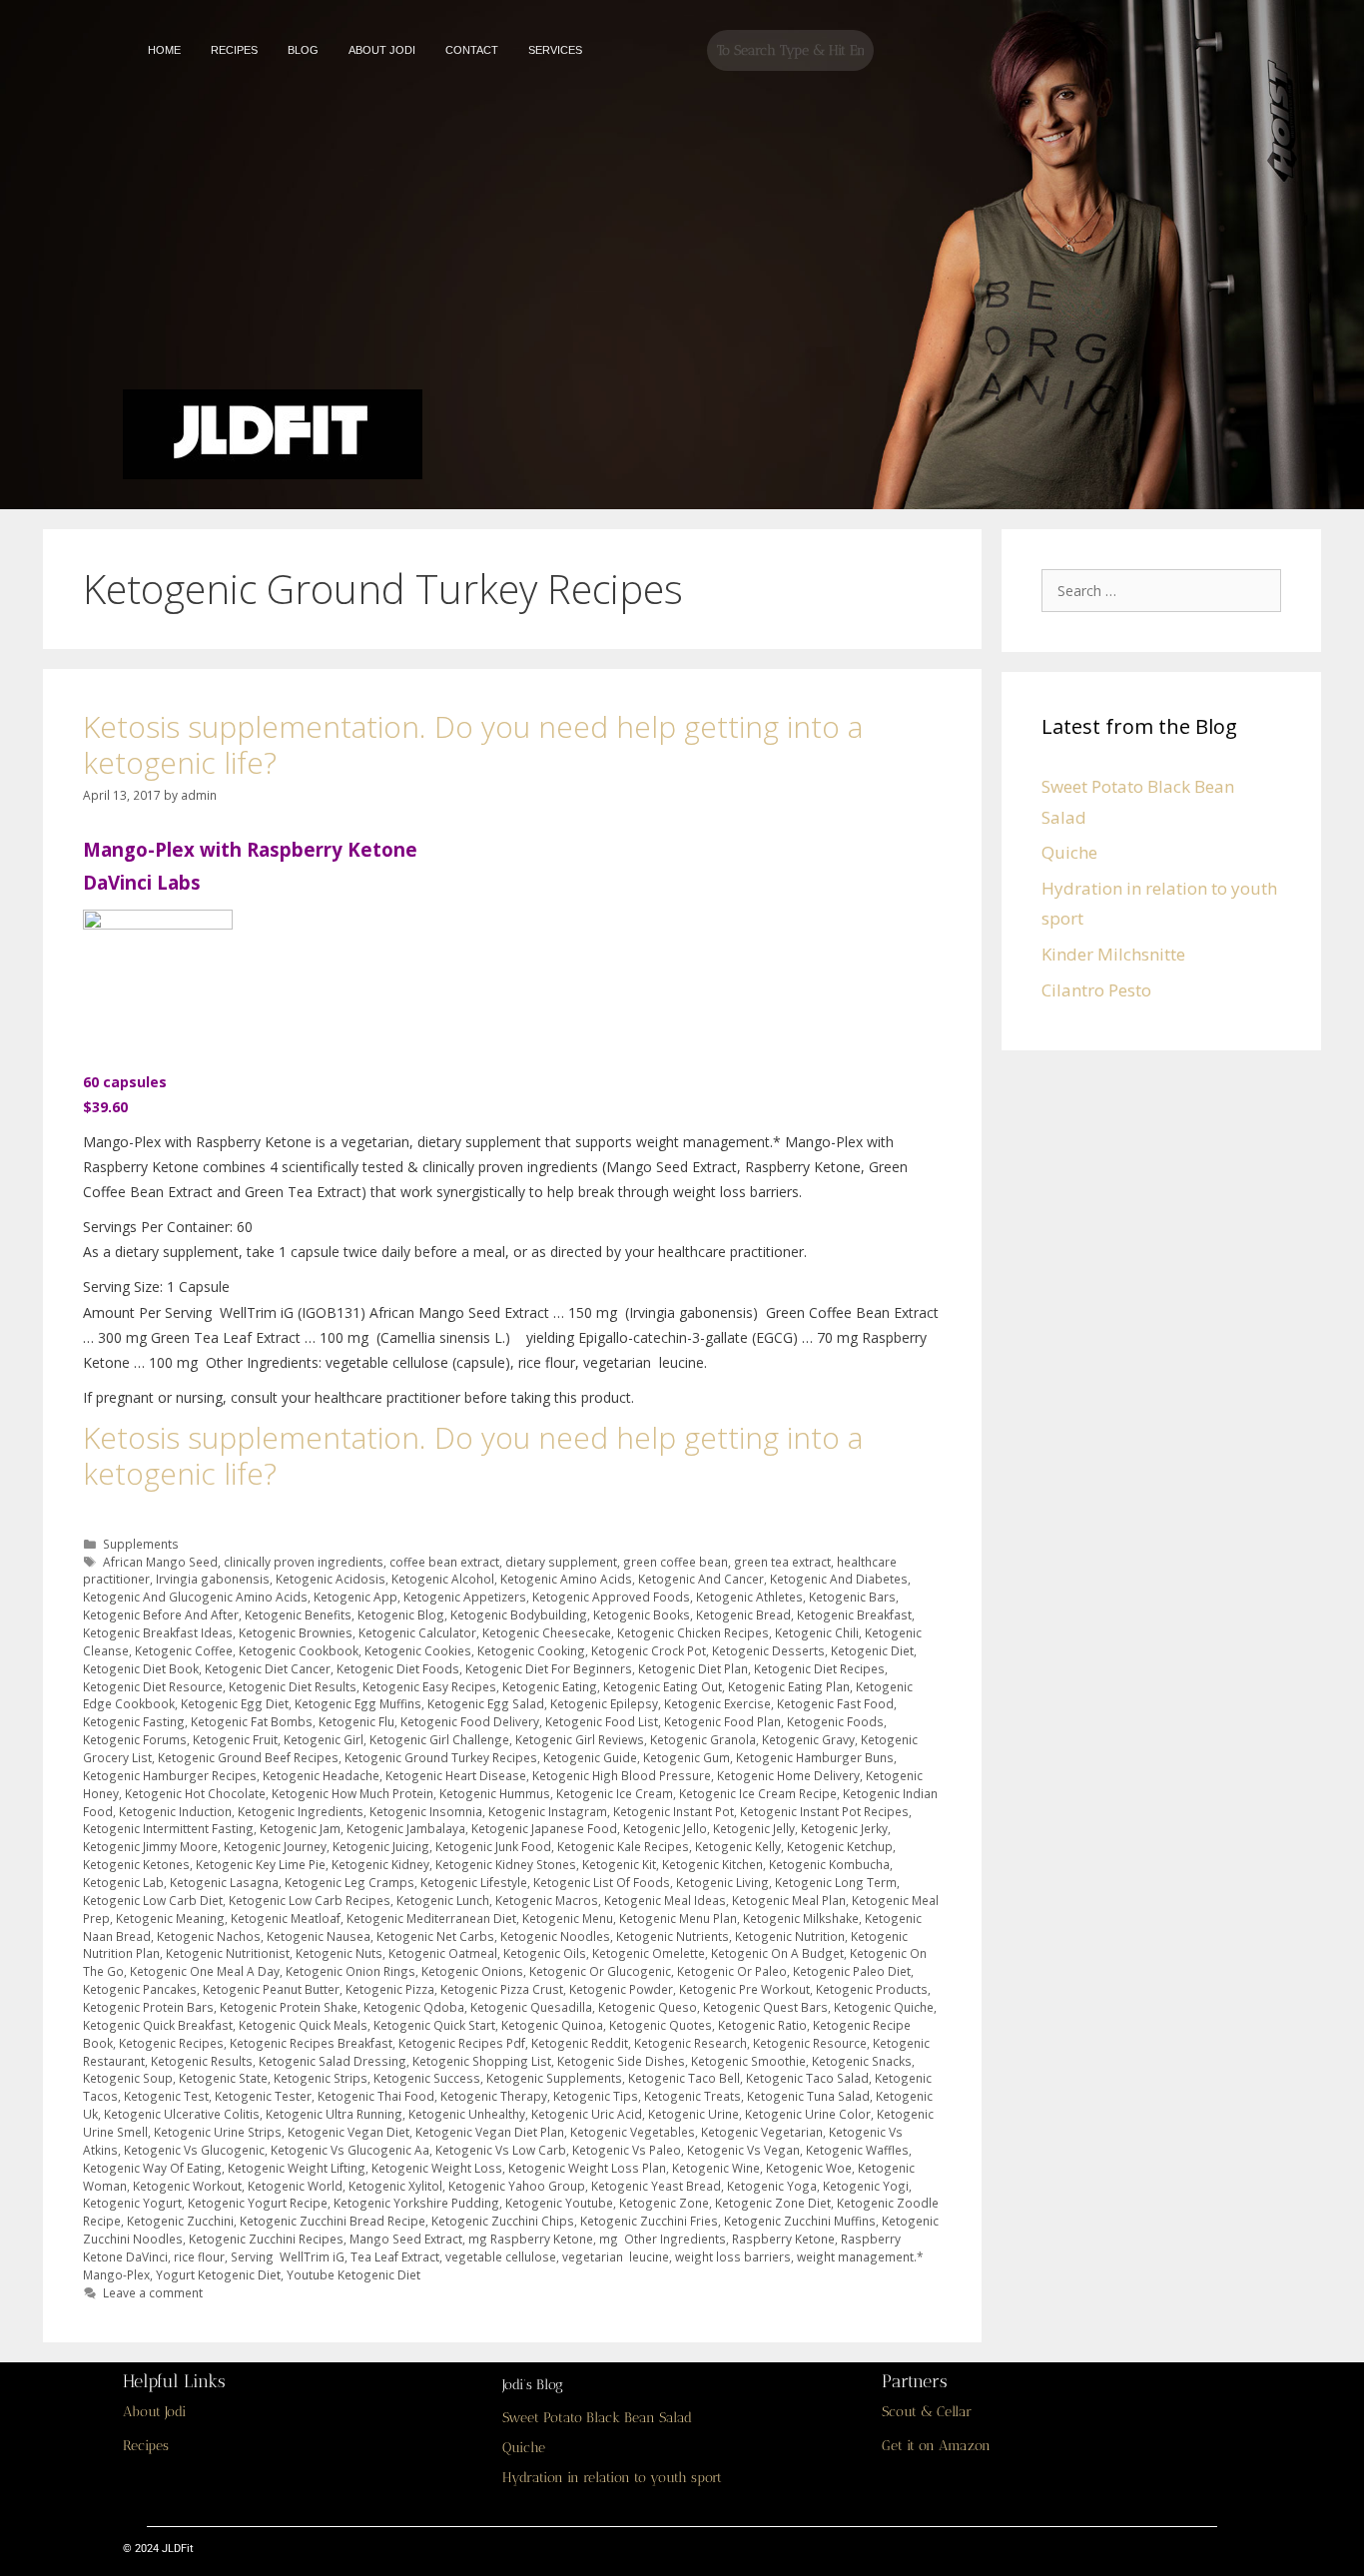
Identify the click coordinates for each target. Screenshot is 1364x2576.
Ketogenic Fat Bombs (252, 1721)
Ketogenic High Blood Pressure (622, 1775)
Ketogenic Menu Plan (678, 1918)
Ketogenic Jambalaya (406, 1828)
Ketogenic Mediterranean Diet (431, 1918)
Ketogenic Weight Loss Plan (587, 2168)
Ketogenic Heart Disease (456, 1775)
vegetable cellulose (501, 2256)
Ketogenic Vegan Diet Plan (490, 2132)
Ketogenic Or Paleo (732, 1971)
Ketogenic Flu (356, 1721)
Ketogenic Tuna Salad (808, 2096)
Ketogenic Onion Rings (350, 1971)
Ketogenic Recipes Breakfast (311, 2043)
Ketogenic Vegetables (633, 2132)
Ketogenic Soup (128, 2078)
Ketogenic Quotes (661, 2025)
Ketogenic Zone (664, 2203)
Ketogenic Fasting (134, 1721)
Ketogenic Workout (187, 2186)
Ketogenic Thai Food (376, 2096)
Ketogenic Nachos (209, 1936)
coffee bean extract (444, 1562)
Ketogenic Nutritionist (228, 1953)
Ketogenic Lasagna (224, 1882)
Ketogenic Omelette (649, 1953)
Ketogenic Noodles (555, 1936)
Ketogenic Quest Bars (765, 2007)
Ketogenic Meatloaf (286, 1918)
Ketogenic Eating (550, 1686)
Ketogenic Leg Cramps (349, 1882)
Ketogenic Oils (545, 1953)
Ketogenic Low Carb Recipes (310, 1900)
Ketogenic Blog (401, 1614)
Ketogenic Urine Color (808, 2114)
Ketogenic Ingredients (301, 1811)
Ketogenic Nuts (339, 1953)
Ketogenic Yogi (866, 2186)
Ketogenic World (295, 2186)
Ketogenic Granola (703, 1739)
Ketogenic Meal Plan (789, 1900)
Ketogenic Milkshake (801, 1918)
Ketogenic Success (427, 2078)
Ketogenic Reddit (580, 2043)
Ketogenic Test (166, 2096)
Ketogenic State (223, 2078)
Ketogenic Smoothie (748, 2061)
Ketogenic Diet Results (293, 1686)
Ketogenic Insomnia (426, 1811)
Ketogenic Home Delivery (788, 1775)
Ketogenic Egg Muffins (358, 1703)
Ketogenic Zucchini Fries (649, 2221)
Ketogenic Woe (809, 2168)
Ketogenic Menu (568, 1918)
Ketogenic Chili (817, 1632)
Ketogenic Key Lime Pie (261, 1864)
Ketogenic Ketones (136, 1864)
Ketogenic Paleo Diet (852, 1971)
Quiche (1069, 852)
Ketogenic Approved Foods (611, 1597)
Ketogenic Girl (324, 1739)
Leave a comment (153, 2292)
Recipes (146, 2446)
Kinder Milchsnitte (1113, 954)
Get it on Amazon (936, 2446)
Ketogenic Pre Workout (744, 1989)
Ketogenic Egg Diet (235, 1703)
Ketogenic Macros (547, 1900)
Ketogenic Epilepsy (604, 1703)
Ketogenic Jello (665, 1828)
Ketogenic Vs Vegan (743, 2150)
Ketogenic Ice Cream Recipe (758, 1793)
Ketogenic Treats (692, 2096)
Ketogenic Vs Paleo (627, 2150)
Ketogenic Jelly (754, 1828)
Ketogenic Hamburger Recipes (170, 1775)
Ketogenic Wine (716, 2168)
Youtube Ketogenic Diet (353, 2274)
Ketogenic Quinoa (552, 2025)
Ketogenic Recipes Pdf (462, 2043)
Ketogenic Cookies (418, 1650)
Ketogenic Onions (472, 1971)
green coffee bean (676, 1562)
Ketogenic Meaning (170, 1918)
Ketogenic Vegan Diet (348, 2132)
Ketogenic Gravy (808, 1739)
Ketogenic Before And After (161, 1614)
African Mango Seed (160, 1562)
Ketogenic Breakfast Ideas (158, 1632)
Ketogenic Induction (175, 1811)
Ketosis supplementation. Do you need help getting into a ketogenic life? (473, 744)
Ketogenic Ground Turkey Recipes (441, 1757)
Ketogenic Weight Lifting (297, 2168)
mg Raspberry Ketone (531, 2239)
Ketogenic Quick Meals (303, 2025)
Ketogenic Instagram (548, 1811)
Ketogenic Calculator (417, 1632)
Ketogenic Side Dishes (621, 2061)
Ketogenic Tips (596, 2096)
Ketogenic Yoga (772, 2186)
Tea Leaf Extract (395, 2256)
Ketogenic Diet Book (141, 1668)
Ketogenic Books (642, 1614)
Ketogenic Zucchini (180, 2221)
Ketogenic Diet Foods (398, 1668)
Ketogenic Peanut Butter (271, 1989)
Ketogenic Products (872, 1989)
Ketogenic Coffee (184, 1650)
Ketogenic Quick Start (434, 2025)
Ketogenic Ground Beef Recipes (248, 1757)
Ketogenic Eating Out (663, 1686)
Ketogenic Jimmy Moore (150, 1846)
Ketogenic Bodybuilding (519, 1614)
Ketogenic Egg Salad (486, 1703)
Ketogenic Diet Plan (693, 1668)
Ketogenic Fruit (235, 1739)
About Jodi (154, 2412)
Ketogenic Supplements (554, 2078)
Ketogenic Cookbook (299, 1650)
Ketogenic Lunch (443, 1900)
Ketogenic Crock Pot (649, 1650)
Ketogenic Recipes (171, 2043)
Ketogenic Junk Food (493, 1846)
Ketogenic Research (690, 2043)
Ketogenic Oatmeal (443, 1953)
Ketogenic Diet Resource (153, 1686)
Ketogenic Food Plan (722, 1721)
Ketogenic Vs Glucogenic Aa (350, 2150)
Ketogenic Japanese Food (544, 1828)
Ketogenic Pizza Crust (502, 1989)
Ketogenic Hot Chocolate (195, 1793)
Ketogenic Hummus (495, 1793)
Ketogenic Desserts (768, 1650)
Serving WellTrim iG (288, 2256)
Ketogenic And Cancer (701, 1579)
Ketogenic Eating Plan (789, 1686)
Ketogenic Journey (275, 1846)
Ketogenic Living (722, 1882)
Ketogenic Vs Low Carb (501, 2150)
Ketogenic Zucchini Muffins (800, 2221)
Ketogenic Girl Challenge (439, 1739)
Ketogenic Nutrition (790, 1936)
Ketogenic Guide (590, 1757)
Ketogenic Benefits (298, 1614)
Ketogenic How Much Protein (352, 1793)
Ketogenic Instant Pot (674, 1811)
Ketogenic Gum (686, 1757)
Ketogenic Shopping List (482, 2061)
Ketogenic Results (202, 2061)
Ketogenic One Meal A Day (205, 1971)
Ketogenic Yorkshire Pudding (416, 2203)
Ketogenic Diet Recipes (819, 1668)
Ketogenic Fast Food (835, 1703)
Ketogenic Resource (810, 2043)
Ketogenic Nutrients (673, 1936)
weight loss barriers (733, 2256)
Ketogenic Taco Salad (807, 2078)
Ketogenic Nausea (319, 1936)
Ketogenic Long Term (836, 1882)
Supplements (141, 1544)
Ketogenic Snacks (862, 2061)
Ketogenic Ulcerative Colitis (182, 2114)
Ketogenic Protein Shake (289, 2007)
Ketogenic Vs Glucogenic (194, 2150)
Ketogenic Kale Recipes (623, 1846)
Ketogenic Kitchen (712, 1864)
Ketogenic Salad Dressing (333, 2061)
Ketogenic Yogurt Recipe (258, 2203)
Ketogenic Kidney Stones (506, 1864)
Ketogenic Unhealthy (467, 2114)
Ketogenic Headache (321, 1775)
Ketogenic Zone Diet (773, 2203)
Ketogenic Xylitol (395, 2186)
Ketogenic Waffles (857, 2150)
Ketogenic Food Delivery (470, 1721)
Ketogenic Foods (835, 1721)
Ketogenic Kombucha (829, 1864)
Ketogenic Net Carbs (435, 1936)
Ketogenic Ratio (762, 2025)
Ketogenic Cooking (531, 1650)
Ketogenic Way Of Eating (152, 2168)
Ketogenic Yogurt (132, 2203)
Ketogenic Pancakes (140, 1989)
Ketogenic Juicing (381, 1846)
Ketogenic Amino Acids (566, 1579)
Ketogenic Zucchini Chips (503, 2221)
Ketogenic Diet (872, 1650)
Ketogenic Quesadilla (531, 2007)
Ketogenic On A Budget (777, 1953)
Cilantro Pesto (1096, 990)
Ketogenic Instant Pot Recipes (824, 1811)
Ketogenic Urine (693, 2114)
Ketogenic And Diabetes (839, 1579)
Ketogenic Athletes (749, 1597)
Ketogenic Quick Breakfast (158, 2025)
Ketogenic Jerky (844, 1828)
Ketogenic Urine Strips (218, 2132)
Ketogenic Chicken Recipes (693, 1632)
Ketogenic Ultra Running (334, 2114)
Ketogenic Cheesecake (547, 1632)
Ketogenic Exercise (717, 1703)
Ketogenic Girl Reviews (580, 1739)
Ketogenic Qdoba (414, 2007)
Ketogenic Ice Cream (615, 1793)
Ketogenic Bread (743, 1614)
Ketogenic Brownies (296, 1632)
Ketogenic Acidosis (331, 1579)
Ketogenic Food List (602, 1721)
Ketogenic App (355, 1597)
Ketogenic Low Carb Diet (153, 1900)
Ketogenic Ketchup (840, 1846)
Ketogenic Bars (852, 1597)
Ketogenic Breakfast (854, 1614)
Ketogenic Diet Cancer (268, 1668)
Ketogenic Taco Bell (684, 2078)
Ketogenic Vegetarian (762, 2132)
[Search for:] (1166, 590)
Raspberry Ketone (783, 2239)
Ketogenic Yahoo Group (517, 2186)
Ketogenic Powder (621, 1989)
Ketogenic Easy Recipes (429, 1686)
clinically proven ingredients (304, 1562)
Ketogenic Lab (123, 1882)
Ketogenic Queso (648, 2007)
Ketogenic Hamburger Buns (815, 1757)
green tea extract (782, 1562)
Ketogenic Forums (135, 1739)
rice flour (199, 2256)
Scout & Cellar (927, 2412)
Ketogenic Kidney (380, 1864)
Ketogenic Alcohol (443, 1579)
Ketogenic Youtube (559, 2203)
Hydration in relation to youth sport (612, 2478)
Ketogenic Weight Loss (437, 2168)
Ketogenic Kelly (738, 1846)
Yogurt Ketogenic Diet (218, 2274)
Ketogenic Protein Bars (148, 2007)
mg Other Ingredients (663, 2239)
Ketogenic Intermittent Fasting (168, 1828)
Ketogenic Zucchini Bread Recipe (333, 2221)
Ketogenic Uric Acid (587, 2114)
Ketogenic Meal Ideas (665, 1900)
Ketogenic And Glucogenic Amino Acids (195, 1597)
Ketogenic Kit (619, 1864)
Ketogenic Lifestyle (474, 1882)
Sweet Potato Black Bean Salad (597, 2418)
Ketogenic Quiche (884, 2007)
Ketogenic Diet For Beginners (549, 1668)
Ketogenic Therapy (494, 2096)
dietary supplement (561, 1562)
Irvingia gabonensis (213, 1579)
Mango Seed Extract (406, 2239)
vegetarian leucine (616, 2256)
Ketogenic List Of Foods (602, 1882)
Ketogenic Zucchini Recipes (266, 2239)
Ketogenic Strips (321, 2078)
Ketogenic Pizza (390, 1989)
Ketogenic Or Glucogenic (600, 1971)
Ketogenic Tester (263, 2096)
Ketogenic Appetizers (465, 1597)
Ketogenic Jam (300, 1828)
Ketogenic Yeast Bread (656, 2186)
